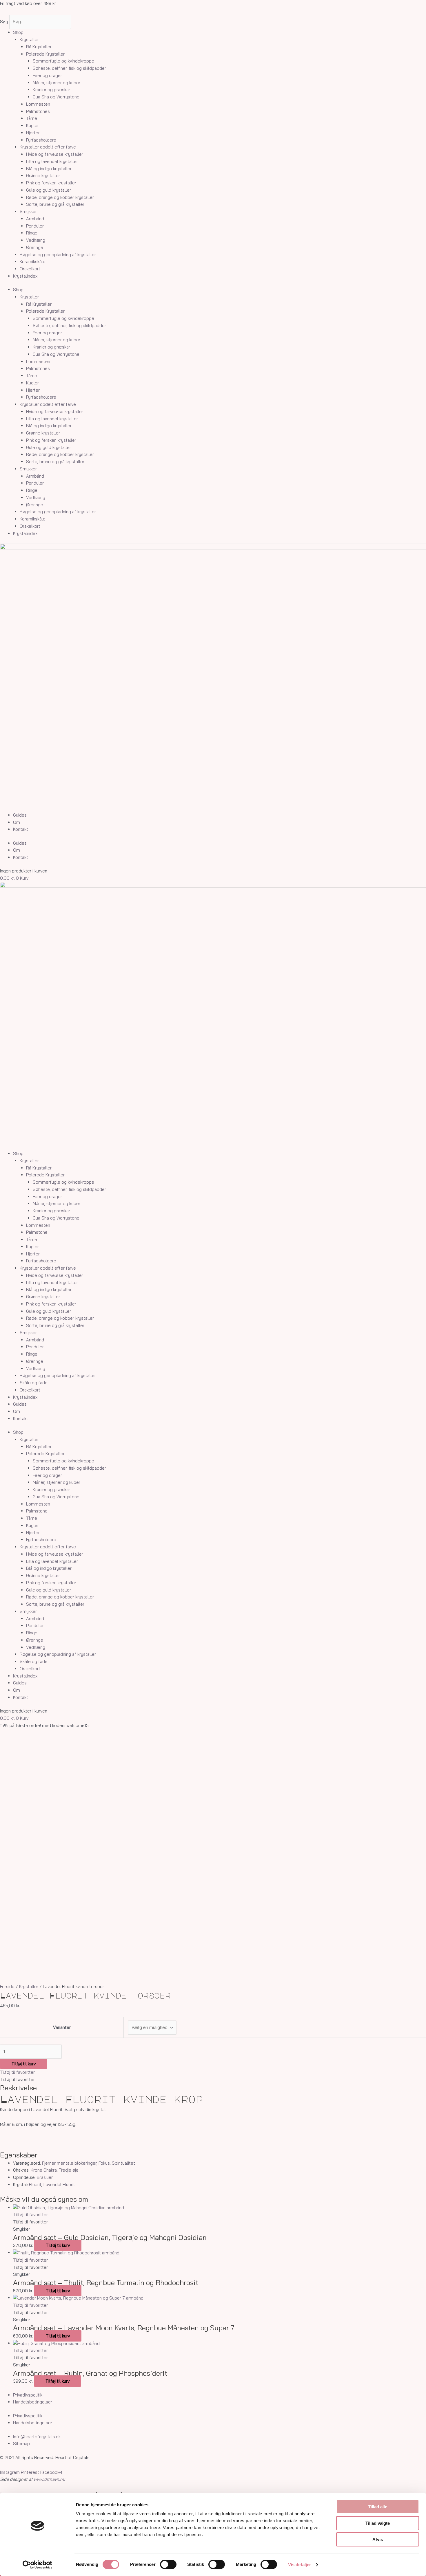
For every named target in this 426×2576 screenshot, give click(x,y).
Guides (20, 815)
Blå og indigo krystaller (49, 169)
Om (17, 822)
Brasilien (45, 2177)
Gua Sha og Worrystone (56, 97)
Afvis (378, 2539)
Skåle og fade (34, 1383)
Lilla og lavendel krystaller (52, 161)
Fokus (104, 2163)
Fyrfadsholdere (41, 140)
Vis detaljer (300, 2565)
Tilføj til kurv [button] (58, 2245)
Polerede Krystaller (45, 54)
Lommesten (38, 104)
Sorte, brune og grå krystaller (55, 204)
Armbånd (35, 219)
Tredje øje (69, 2170)
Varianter (62, 2027)
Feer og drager (47, 75)
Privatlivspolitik (28, 2395)
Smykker (28, 211)
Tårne (32, 118)
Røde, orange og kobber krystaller (60, 197)
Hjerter (33, 133)
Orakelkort (30, 269)
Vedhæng (36, 240)
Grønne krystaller (43, 176)
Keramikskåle (33, 262)
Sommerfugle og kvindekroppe (63, 61)
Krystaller (29, 40)
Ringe (32, 233)
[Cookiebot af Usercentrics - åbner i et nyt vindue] (38, 2565)
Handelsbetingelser (33, 2402)
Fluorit (35, 2184)
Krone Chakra (44, 2170)
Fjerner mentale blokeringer (69, 2163)
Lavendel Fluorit (59, 2184)
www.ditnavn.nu (49, 2479)
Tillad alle (378, 2507)
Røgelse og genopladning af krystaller (58, 255)
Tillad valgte (378, 2523)
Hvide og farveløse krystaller (55, 154)
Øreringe (35, 247)
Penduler (35, 226)
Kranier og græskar (51, 90)
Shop (18, 32)
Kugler (32, 125)
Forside (7, 1986)
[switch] (168, 2564)
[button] (17, 2072)
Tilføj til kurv (24, 2064)
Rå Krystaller (39, 47)
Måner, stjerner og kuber (57, 83)
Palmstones (38, 111)
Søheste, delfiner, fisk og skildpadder (69, 68)
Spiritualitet (123, 2163)
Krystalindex (25, 276)
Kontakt (21, 829)
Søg (4, 22)
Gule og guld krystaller (49, 190)
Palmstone (37, 1232)
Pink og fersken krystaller (51, 183)
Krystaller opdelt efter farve (48, 147)
